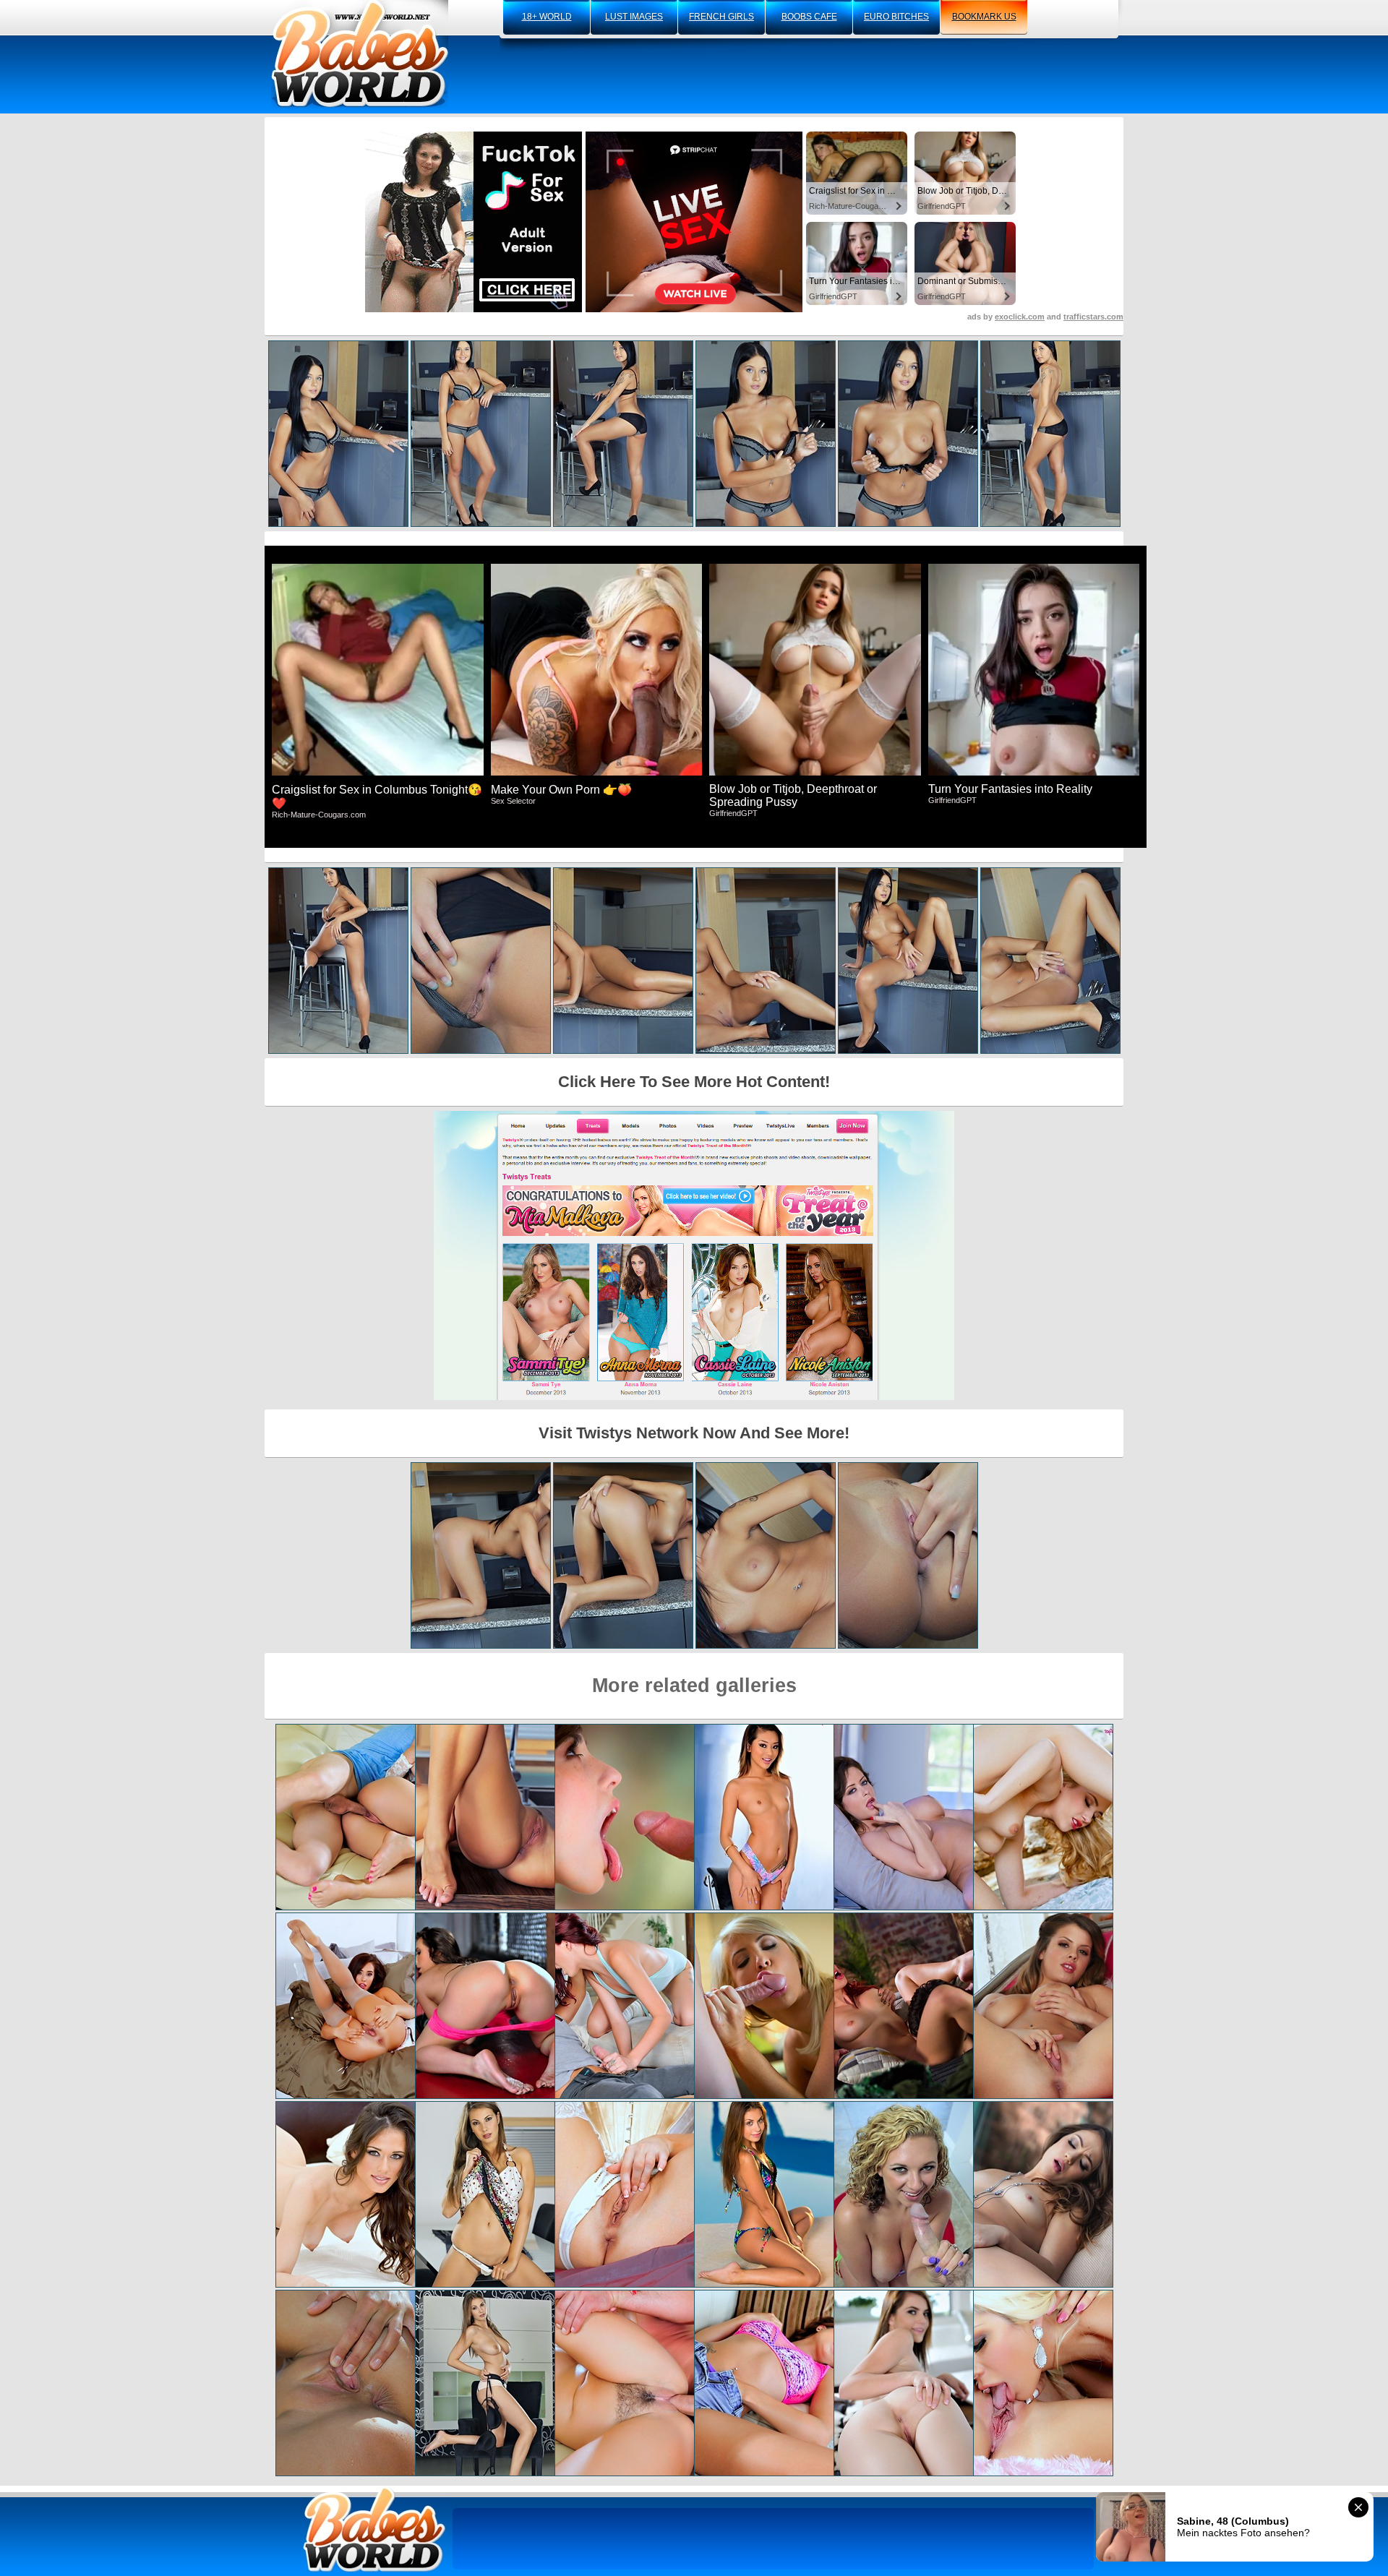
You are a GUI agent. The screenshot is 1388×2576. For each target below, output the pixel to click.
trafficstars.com (1093, 317)
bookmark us (984, 17)
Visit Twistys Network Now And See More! (694, 1433)
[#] (374, 2529)
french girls (721, 17)
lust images (634, 17)
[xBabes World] (360, 54)
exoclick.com (1020, 317)
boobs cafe (809, 17)
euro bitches (896, 17)
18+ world (547, 17)
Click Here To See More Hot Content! (694, 1082)
